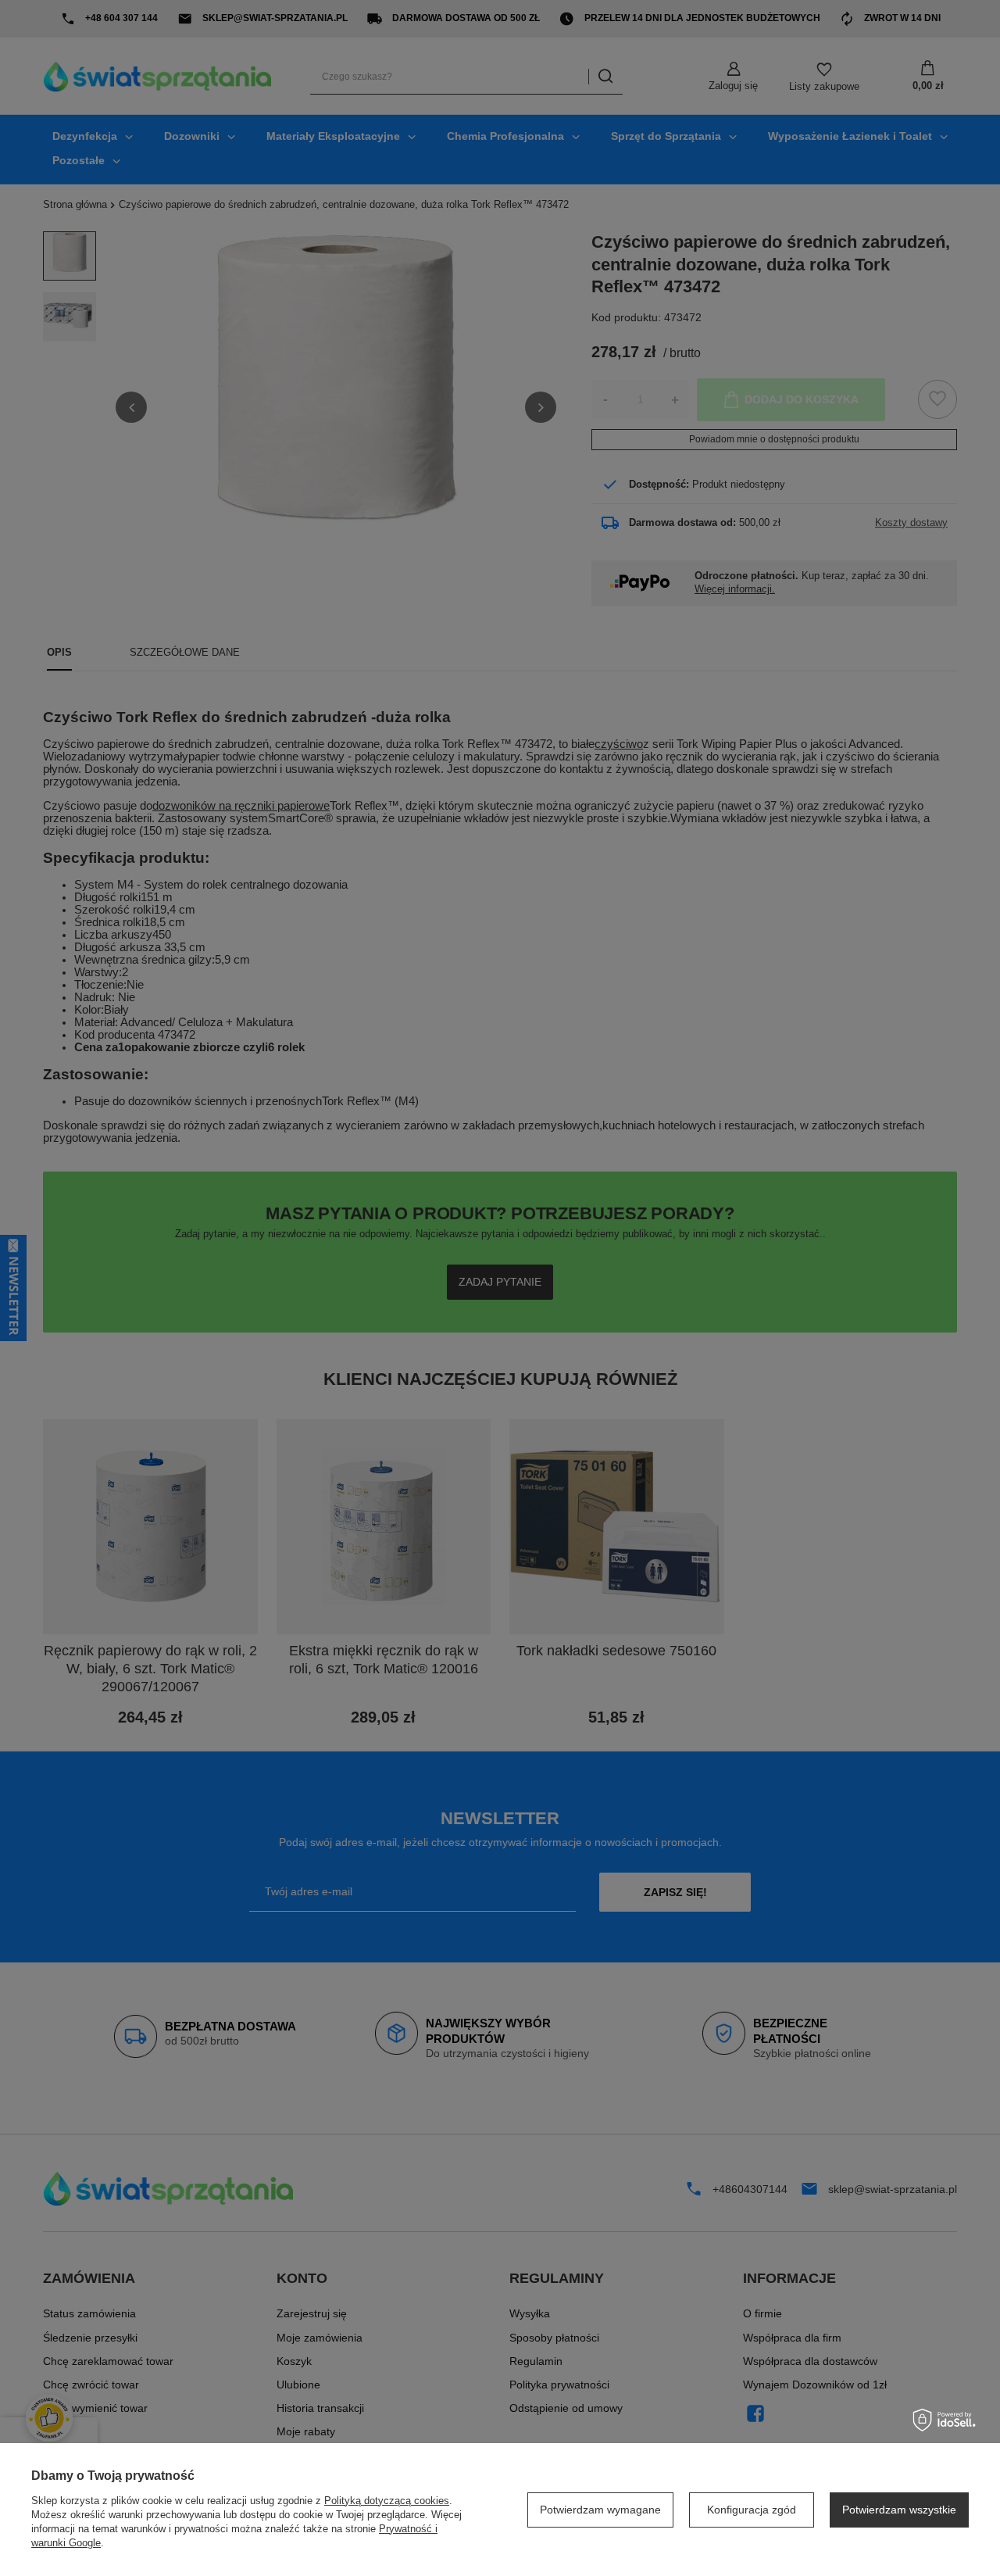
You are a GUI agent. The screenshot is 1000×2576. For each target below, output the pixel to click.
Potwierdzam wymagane (600, 2510)
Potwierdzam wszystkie (899, 2510)
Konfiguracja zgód (752, 2510)
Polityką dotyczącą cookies (387, 2501)
